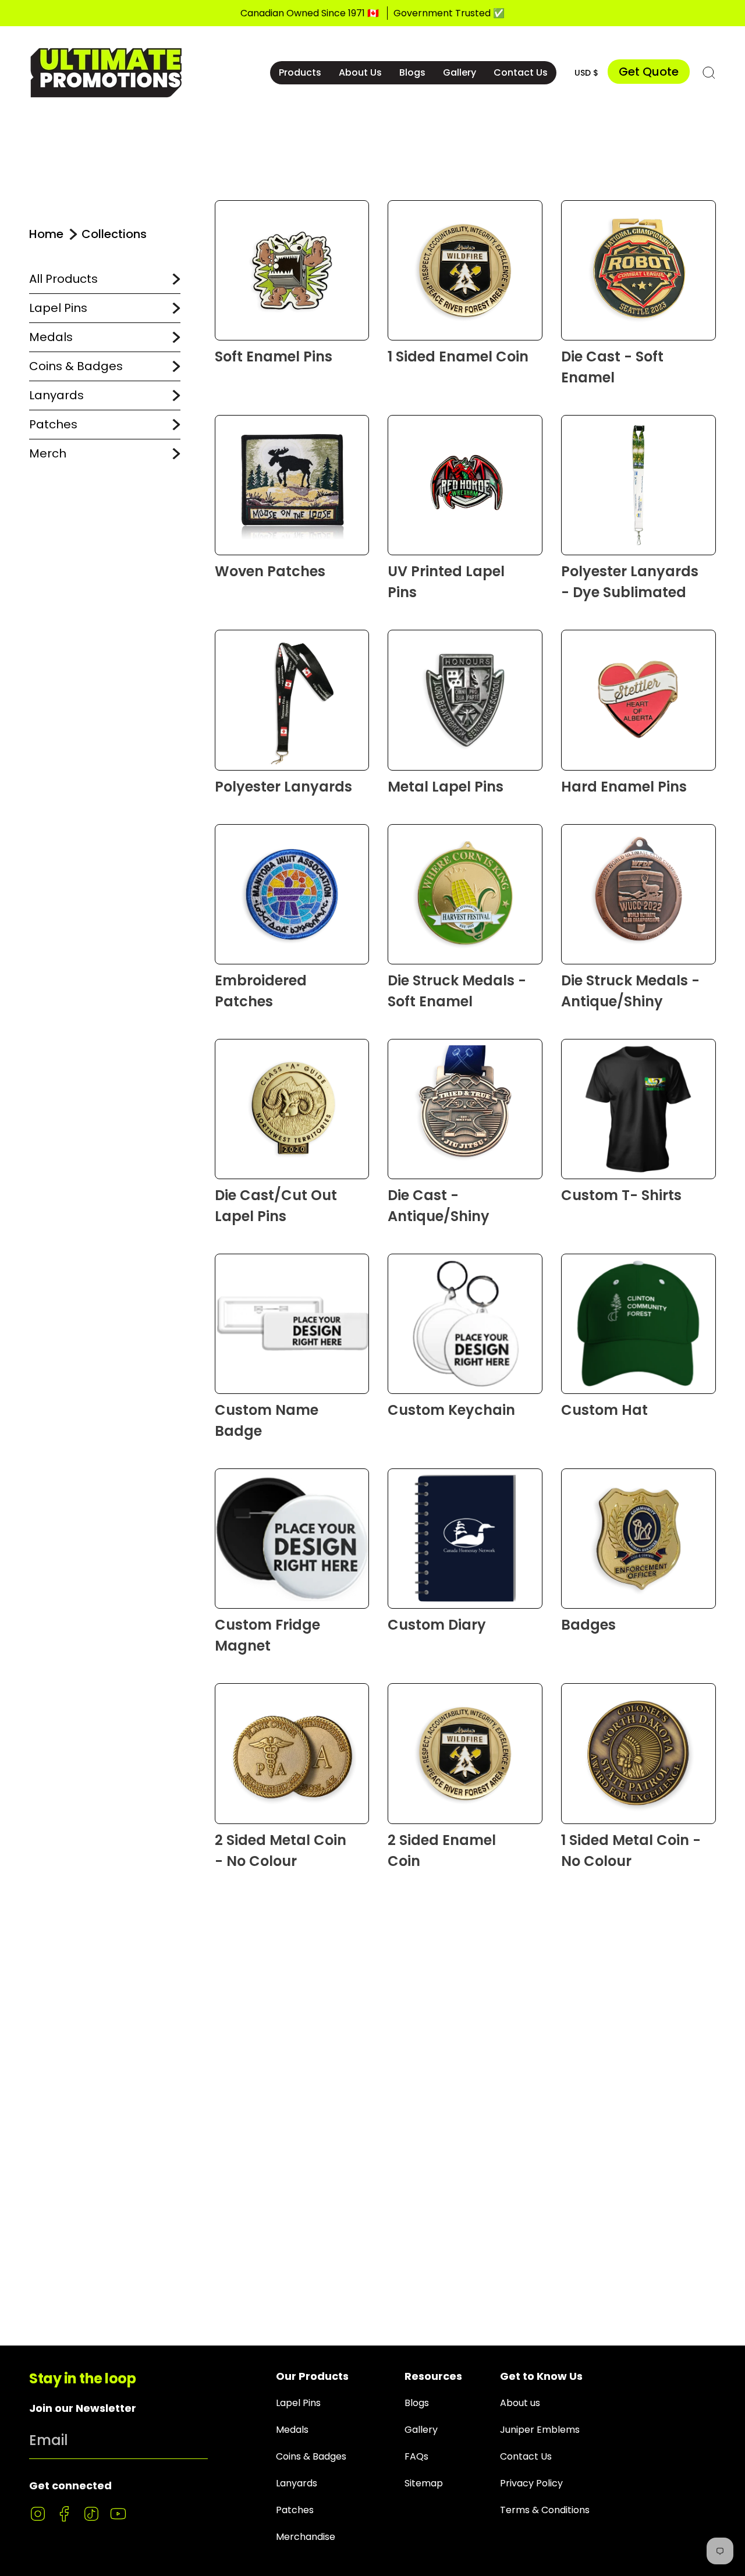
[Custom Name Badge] (292, 1324)
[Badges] (638, 1539)
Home (46, 234)
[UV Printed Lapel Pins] (465, 485)
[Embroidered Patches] (292, 894)
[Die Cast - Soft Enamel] (638, 270)
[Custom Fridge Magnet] (292, 1539)
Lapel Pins (58, 308)
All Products (63, 279)
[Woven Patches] (292, 485)
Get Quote (649, 72)
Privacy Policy (531, 2483)
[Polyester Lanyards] (292, 700)
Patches (53, 424)
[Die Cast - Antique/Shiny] (465, 1109)
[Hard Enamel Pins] (638, 700)
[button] (300, 73)
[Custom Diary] (465, 1539)
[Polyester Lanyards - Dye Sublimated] (638, 485)
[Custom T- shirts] (638, 1109)
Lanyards (56, 395)
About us (520, 2403)
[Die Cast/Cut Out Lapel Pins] (292, 1109)
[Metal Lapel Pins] (465, 700)
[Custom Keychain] (465, 1324)
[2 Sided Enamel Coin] (465, 1753)
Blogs (417, 2403)
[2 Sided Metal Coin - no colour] (292, 1753)
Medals (51, 337)
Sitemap (424, 2483)
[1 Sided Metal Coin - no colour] (638, 1753)
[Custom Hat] (638, 1324)
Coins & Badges (76, 366)
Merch (48, 453)
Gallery (421, 2430)
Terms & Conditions (545, 2510)
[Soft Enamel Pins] (292, 270)
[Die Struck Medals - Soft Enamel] (465, 894)
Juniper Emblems (540, 2430)
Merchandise (306, 2537)
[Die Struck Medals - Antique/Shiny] (638, 894)
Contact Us (526, 2456)
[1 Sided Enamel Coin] (465, 270)
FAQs (416, 2456)
